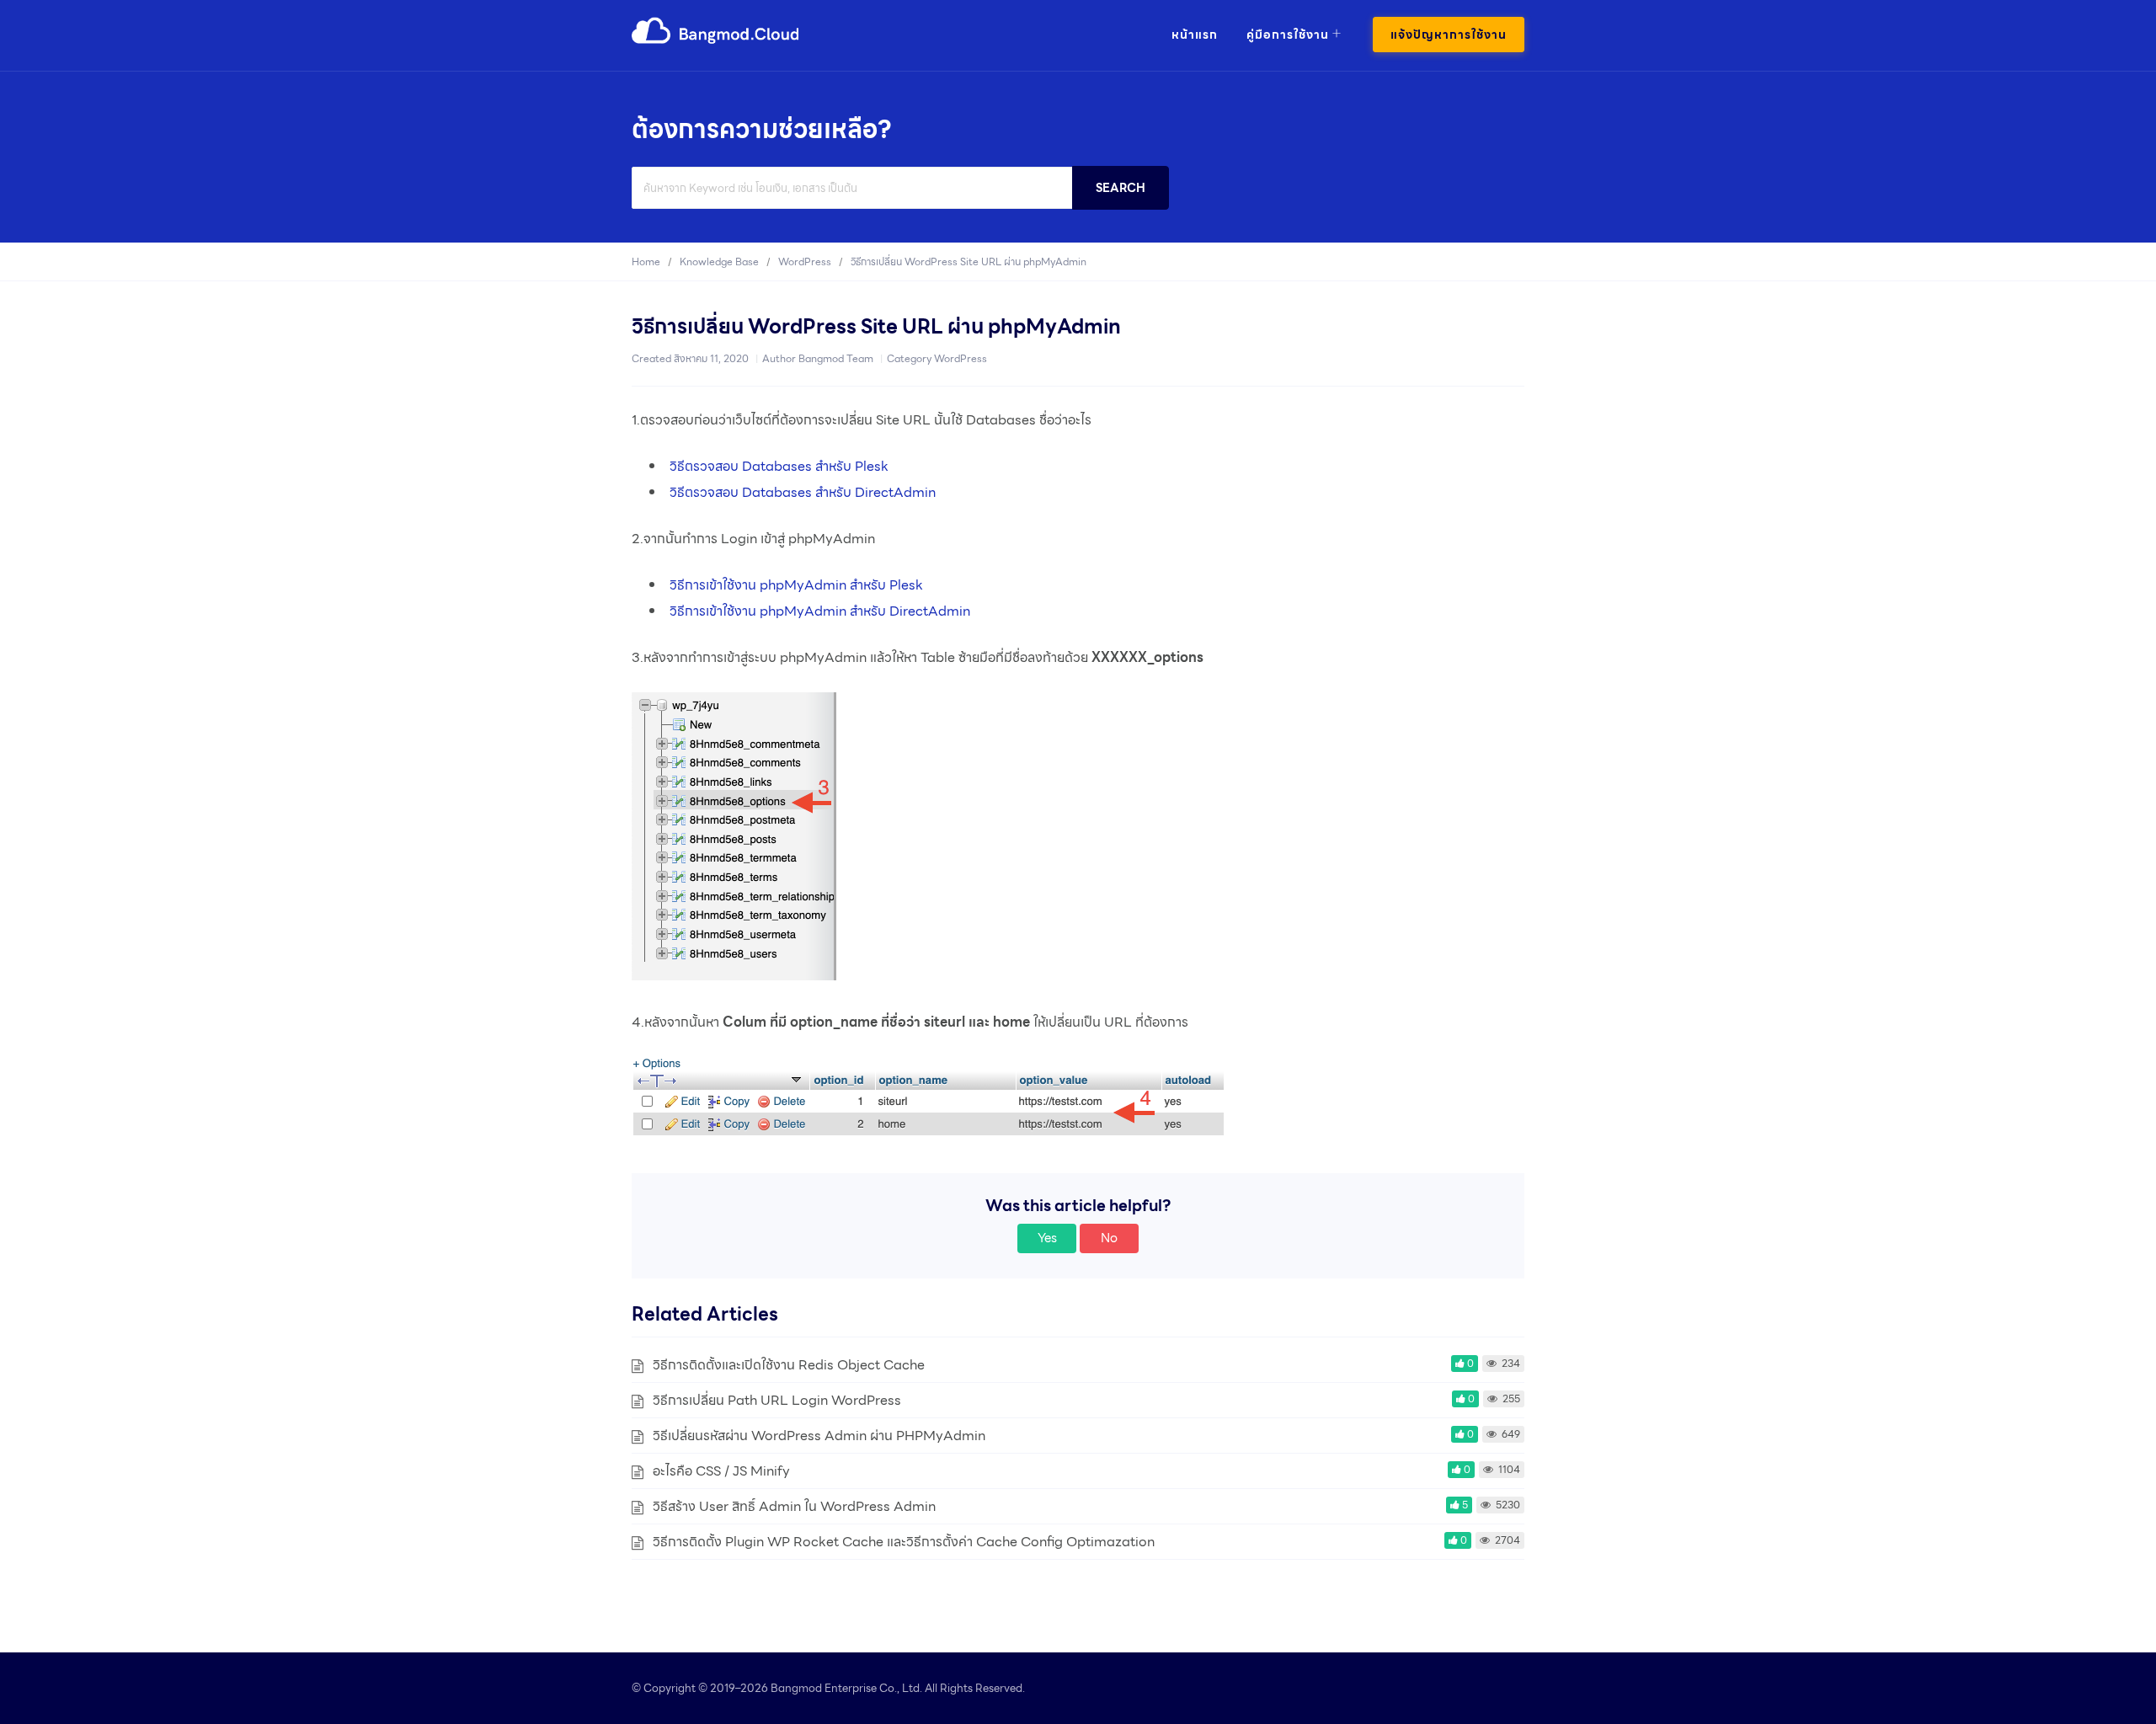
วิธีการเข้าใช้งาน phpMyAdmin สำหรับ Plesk (796, 585)
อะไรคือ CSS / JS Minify (721, 1471)
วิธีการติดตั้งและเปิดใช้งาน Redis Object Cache (789, 1365)
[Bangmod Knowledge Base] (716, 41)
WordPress (961, 358)
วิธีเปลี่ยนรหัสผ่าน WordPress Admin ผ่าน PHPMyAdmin (819, 1436)
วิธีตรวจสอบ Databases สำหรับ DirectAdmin (803, 492)
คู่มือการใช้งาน (1288, 35)
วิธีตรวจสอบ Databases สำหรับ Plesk (779, 466)
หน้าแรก (1195, 35)
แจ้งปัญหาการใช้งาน (1449, 35)
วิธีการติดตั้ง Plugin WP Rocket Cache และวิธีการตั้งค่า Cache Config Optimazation (904, 1542)
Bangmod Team (836, 358)
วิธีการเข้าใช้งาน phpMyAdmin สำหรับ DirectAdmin (820, 611)
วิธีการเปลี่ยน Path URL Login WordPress (777, 1400)
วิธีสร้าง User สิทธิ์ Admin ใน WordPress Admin (794, 1506)
